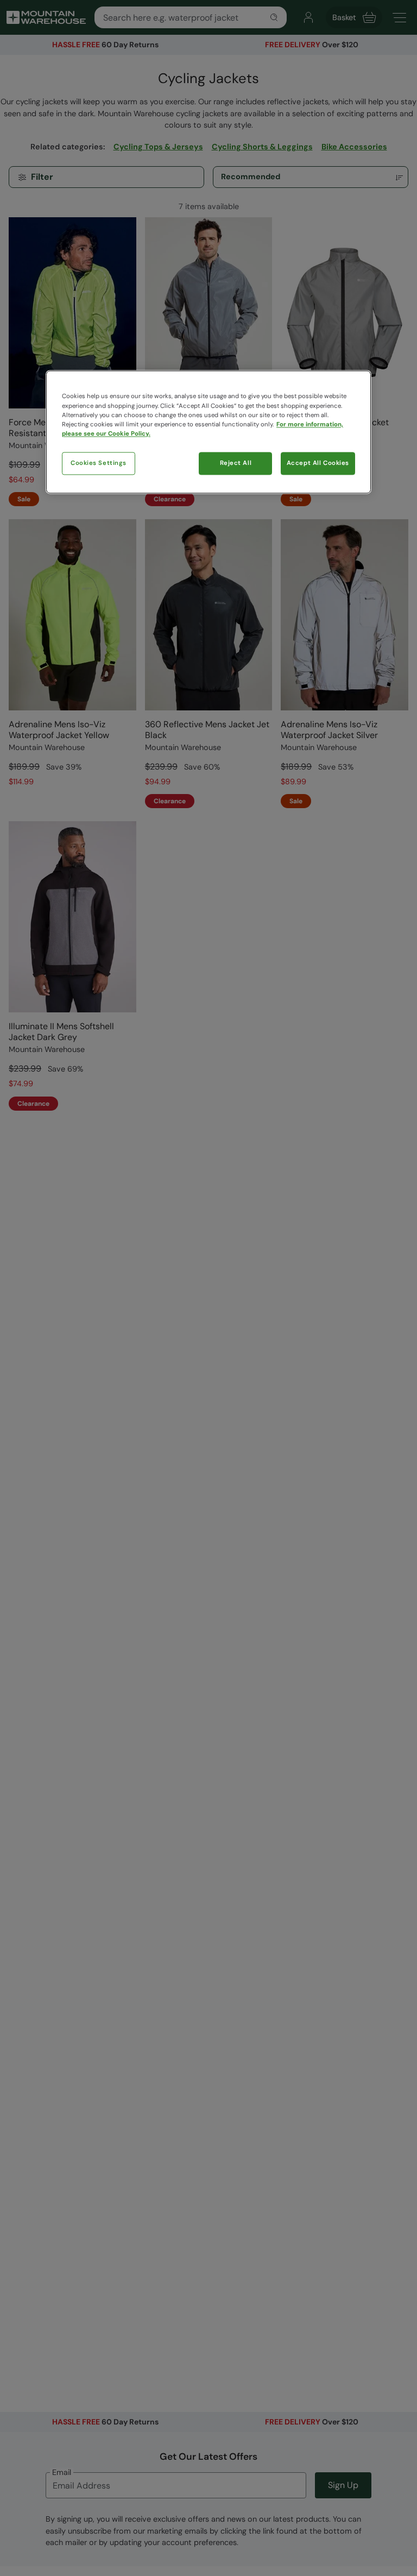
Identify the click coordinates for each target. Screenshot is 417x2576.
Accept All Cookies (318, 463)
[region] (208, 432)
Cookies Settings (99, 463)
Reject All (236, 463)
